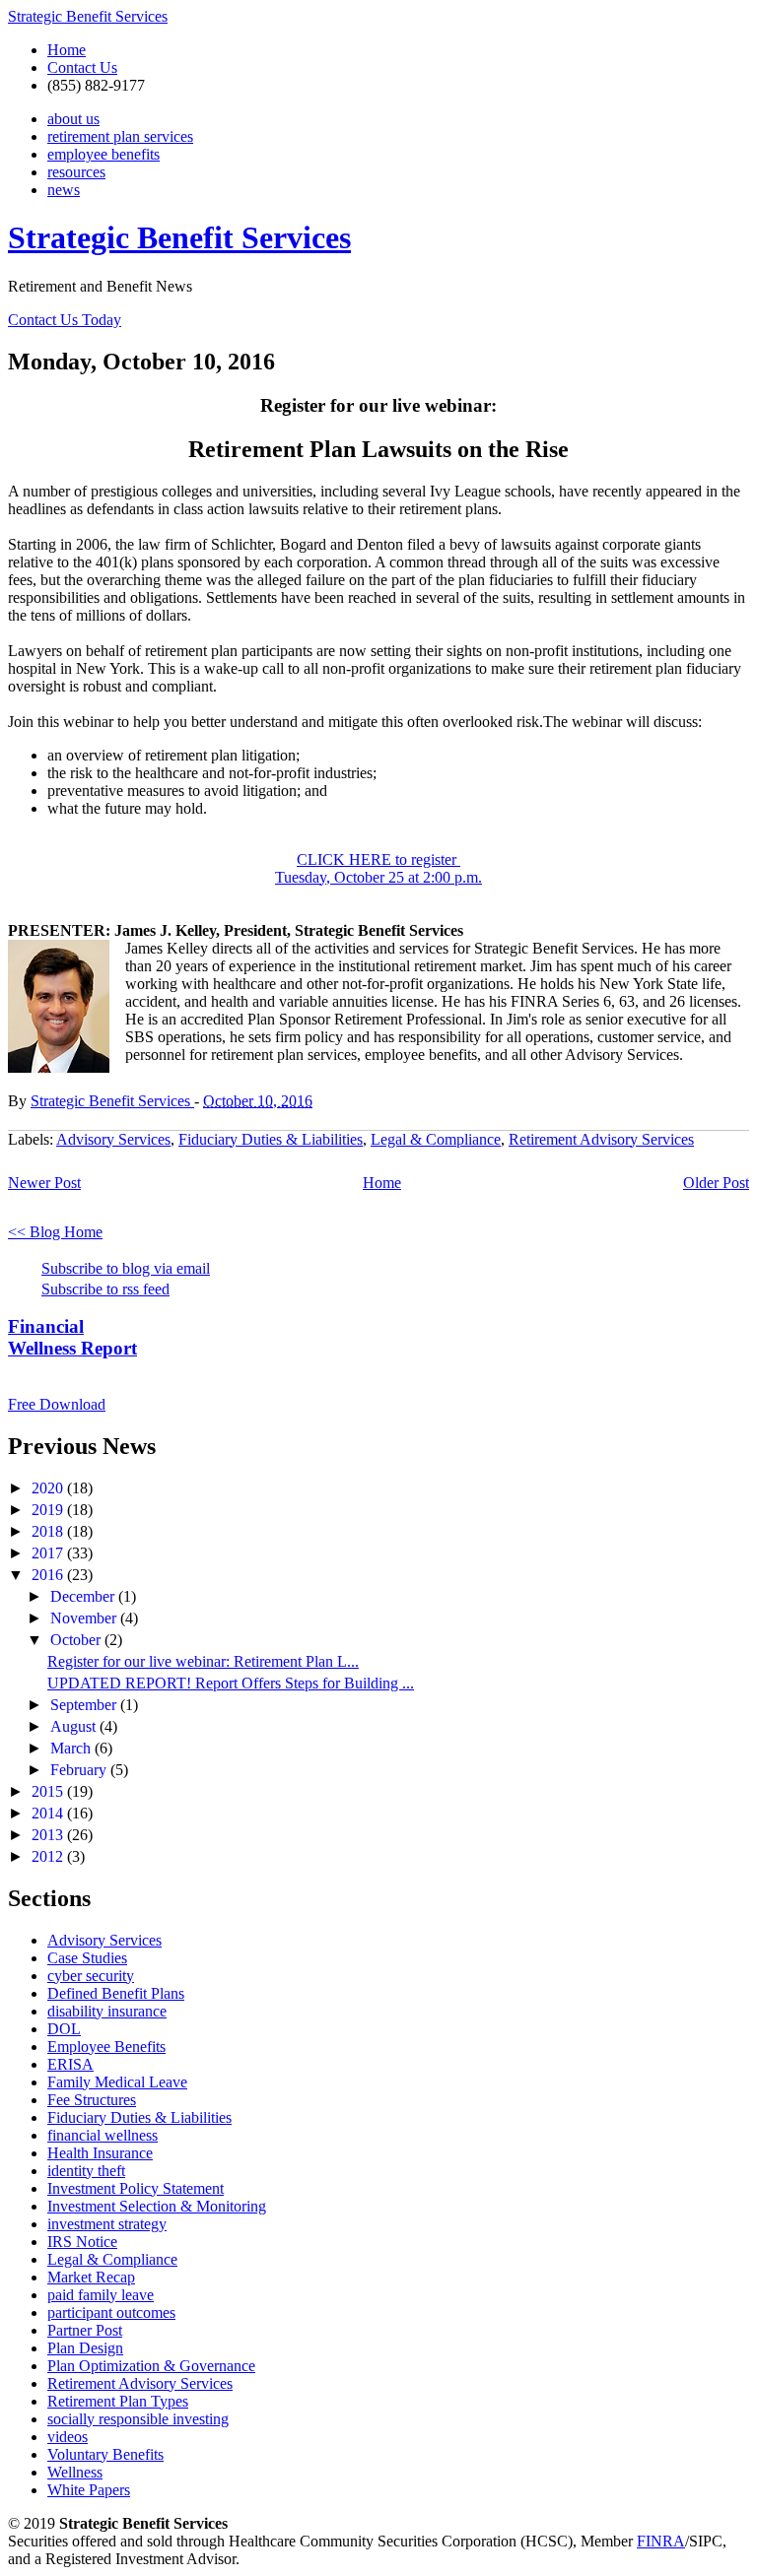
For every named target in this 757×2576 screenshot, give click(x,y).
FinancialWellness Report (72, 1337)
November (85, 1618)
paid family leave (101, 2295)
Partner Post (85, 2330)
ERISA (70, 2064)
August (75, 1726)
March (72, 1748)
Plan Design (85, 2348)
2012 (49, 1856)
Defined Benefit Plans (116, 1993)
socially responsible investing (138, 2419)
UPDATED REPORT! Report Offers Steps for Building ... (231, 1683)
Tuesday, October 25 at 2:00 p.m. (378, 877)
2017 (49, 1553)
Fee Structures (92, 2100)
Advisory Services (113, 1139)
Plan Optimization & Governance (151, 2366)
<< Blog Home (55, 1232)
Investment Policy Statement (136, 2188)
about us (73, 119)
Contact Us (82, 67)
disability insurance (107, 2011)
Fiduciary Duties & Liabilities (271, 1139)
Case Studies (87, 1958)
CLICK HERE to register (378, 859)
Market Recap (91, 2277)
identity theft (86, 2171)
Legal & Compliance (436, 1139)
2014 (49, 1813)
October (77, 1640)
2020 (49, 1488)
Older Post (716, 1183)
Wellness (75, 2472)
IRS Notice (82, 2242)
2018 (49, 1531)
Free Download (57, 1404)
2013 (49, 1835)
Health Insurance (100, 2153)
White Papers (89, 2490)
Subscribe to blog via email (126, 1268)
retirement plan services (120, 136)
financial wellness (103, 2135)
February (80, 1770)
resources (76, 172)
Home (67, 50)
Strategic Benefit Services (88, 16)
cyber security (91, 1976)
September (85, 1705)
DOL (64, 2029)
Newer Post (44, 1183)
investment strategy (107, 2224)
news (64, 190)
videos (68, 2437)
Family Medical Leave (117, 2082)
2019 (49, 1510)
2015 (49, 1791)
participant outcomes (111, 2312)
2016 (49, 1575)
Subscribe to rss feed (105, 1289)
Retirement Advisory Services (601, 1139)
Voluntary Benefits (105, 2454)
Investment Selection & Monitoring (157, 2206)
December (84, 1596)
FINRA (661, 2541)
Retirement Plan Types (118, 2401)
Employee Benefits (106, 2047)
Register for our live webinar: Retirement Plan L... (203, 1661)
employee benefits (103, 154)
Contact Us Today (65, 320)
